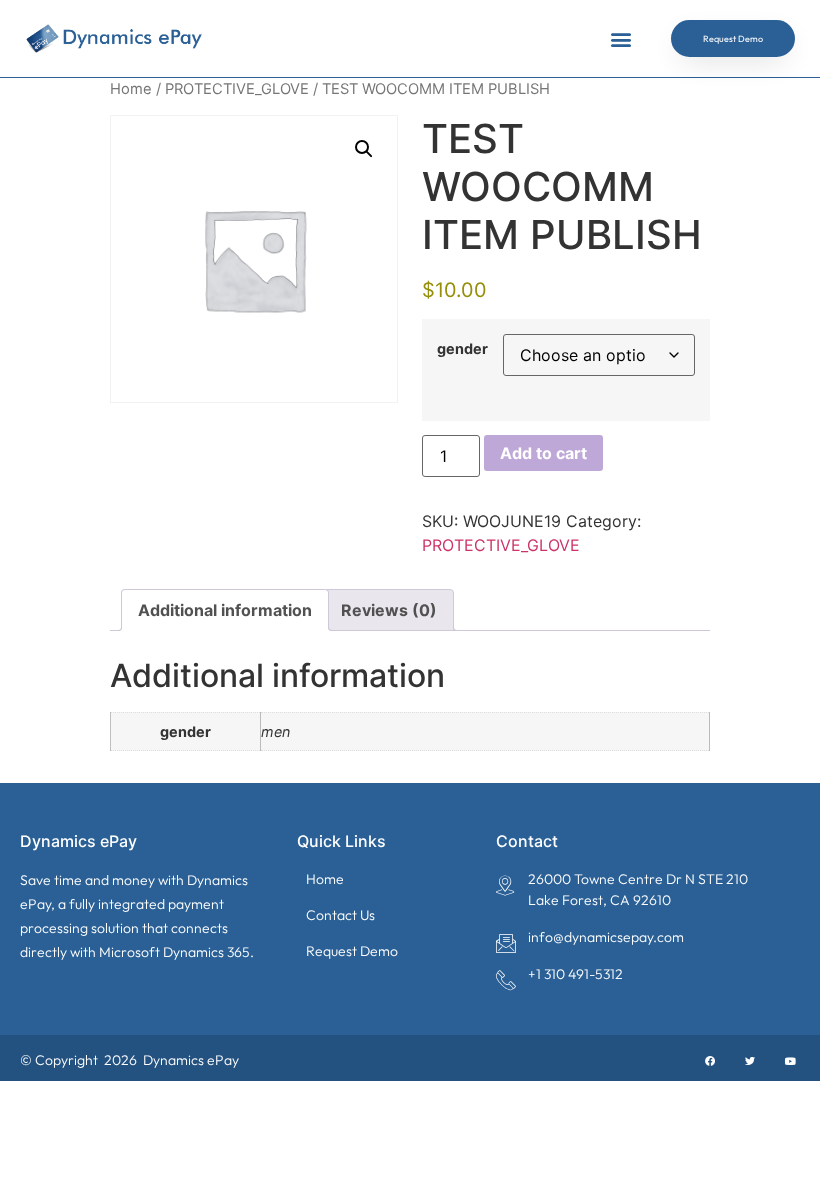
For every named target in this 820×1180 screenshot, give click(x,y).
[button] (620, 38)
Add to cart (543, 453)
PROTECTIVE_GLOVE (237, 89)
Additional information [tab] (225, 610)
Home (131, 89)
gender (462, 349)
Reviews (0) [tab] (389, 610)
